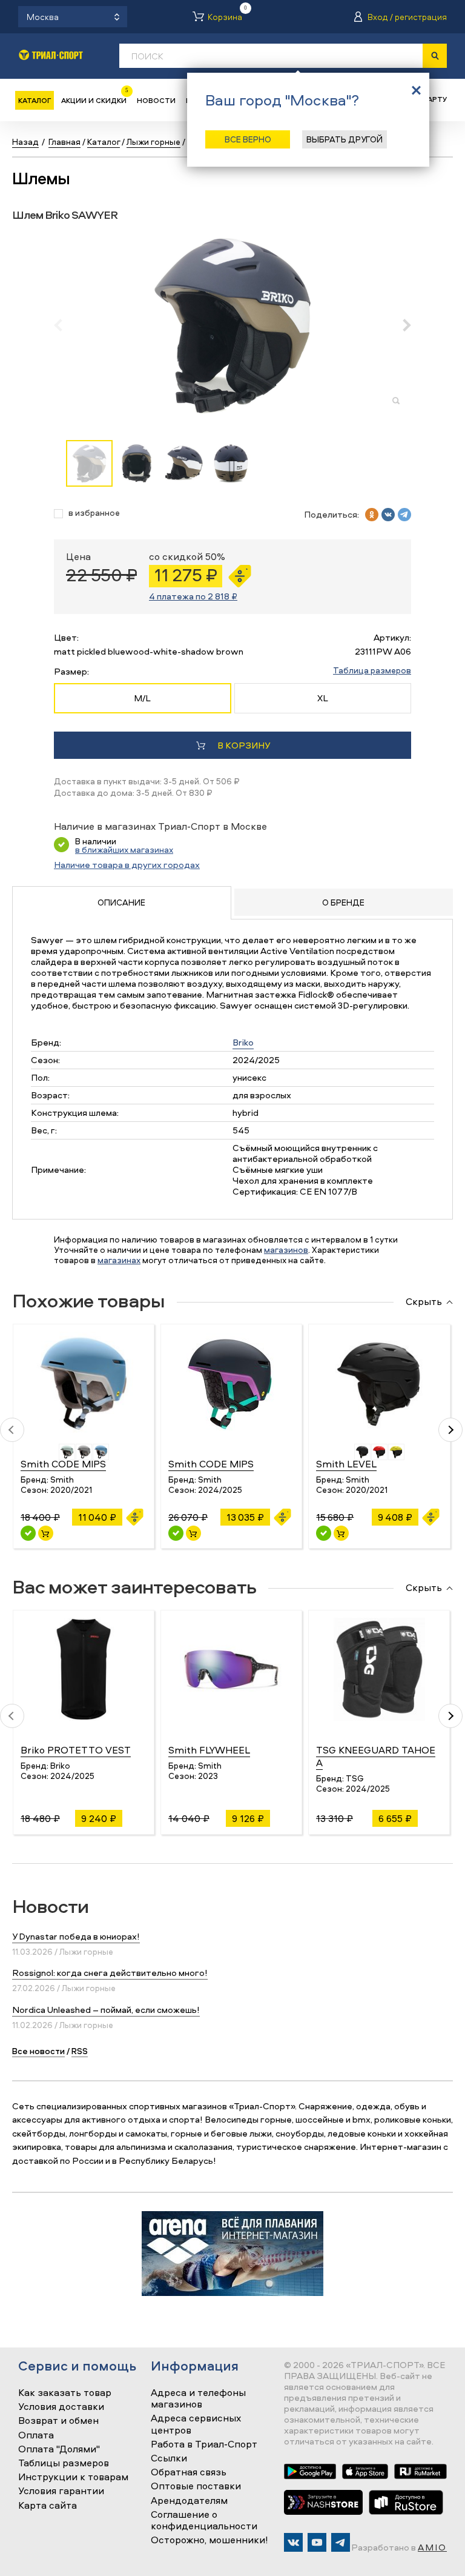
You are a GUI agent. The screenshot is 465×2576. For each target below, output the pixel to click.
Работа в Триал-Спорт (204, 2444)
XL (323, 698)
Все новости (38, 2051)
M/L (142, 698)
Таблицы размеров (64, 2463)
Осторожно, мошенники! (209, 2540)
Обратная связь (189, 2472)
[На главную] (51, 55)
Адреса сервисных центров (196, 2424)
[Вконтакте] (293, 2542)
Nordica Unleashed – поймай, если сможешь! (106, 2010)
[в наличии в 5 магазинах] (28, 1533)
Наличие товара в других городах (127, 865)
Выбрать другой (345, 139)
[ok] (372, 515)
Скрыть (424, 1302)
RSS (80, 2051)
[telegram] (404, 515)
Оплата (36, 2435)
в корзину (244, 745)
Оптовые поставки (196, 2486)
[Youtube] (317, 2542)
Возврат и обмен (58, 2421)
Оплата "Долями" (59, 2449)
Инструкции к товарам (73, 2477)
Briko (243, 1042)
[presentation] (64, 325)
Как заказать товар (65, 2393)
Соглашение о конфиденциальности (204, 2521)
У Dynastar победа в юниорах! (76, 1936)
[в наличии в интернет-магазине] (46, 1533)
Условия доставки (61, 2407)
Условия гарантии (61, 2491)
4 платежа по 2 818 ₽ (193, 596)
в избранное (94, 513)
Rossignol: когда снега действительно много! (110, 1973)
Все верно (248, 139)
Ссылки (169, 2458)
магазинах (119, 1260)
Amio (432, 2547)
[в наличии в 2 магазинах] (176, 1533)
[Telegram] (341, 2542)
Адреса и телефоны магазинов (198, 2399)
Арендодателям (189, 2501)
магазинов (286, 1250)
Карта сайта (48, 2506)
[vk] (388, 515)
